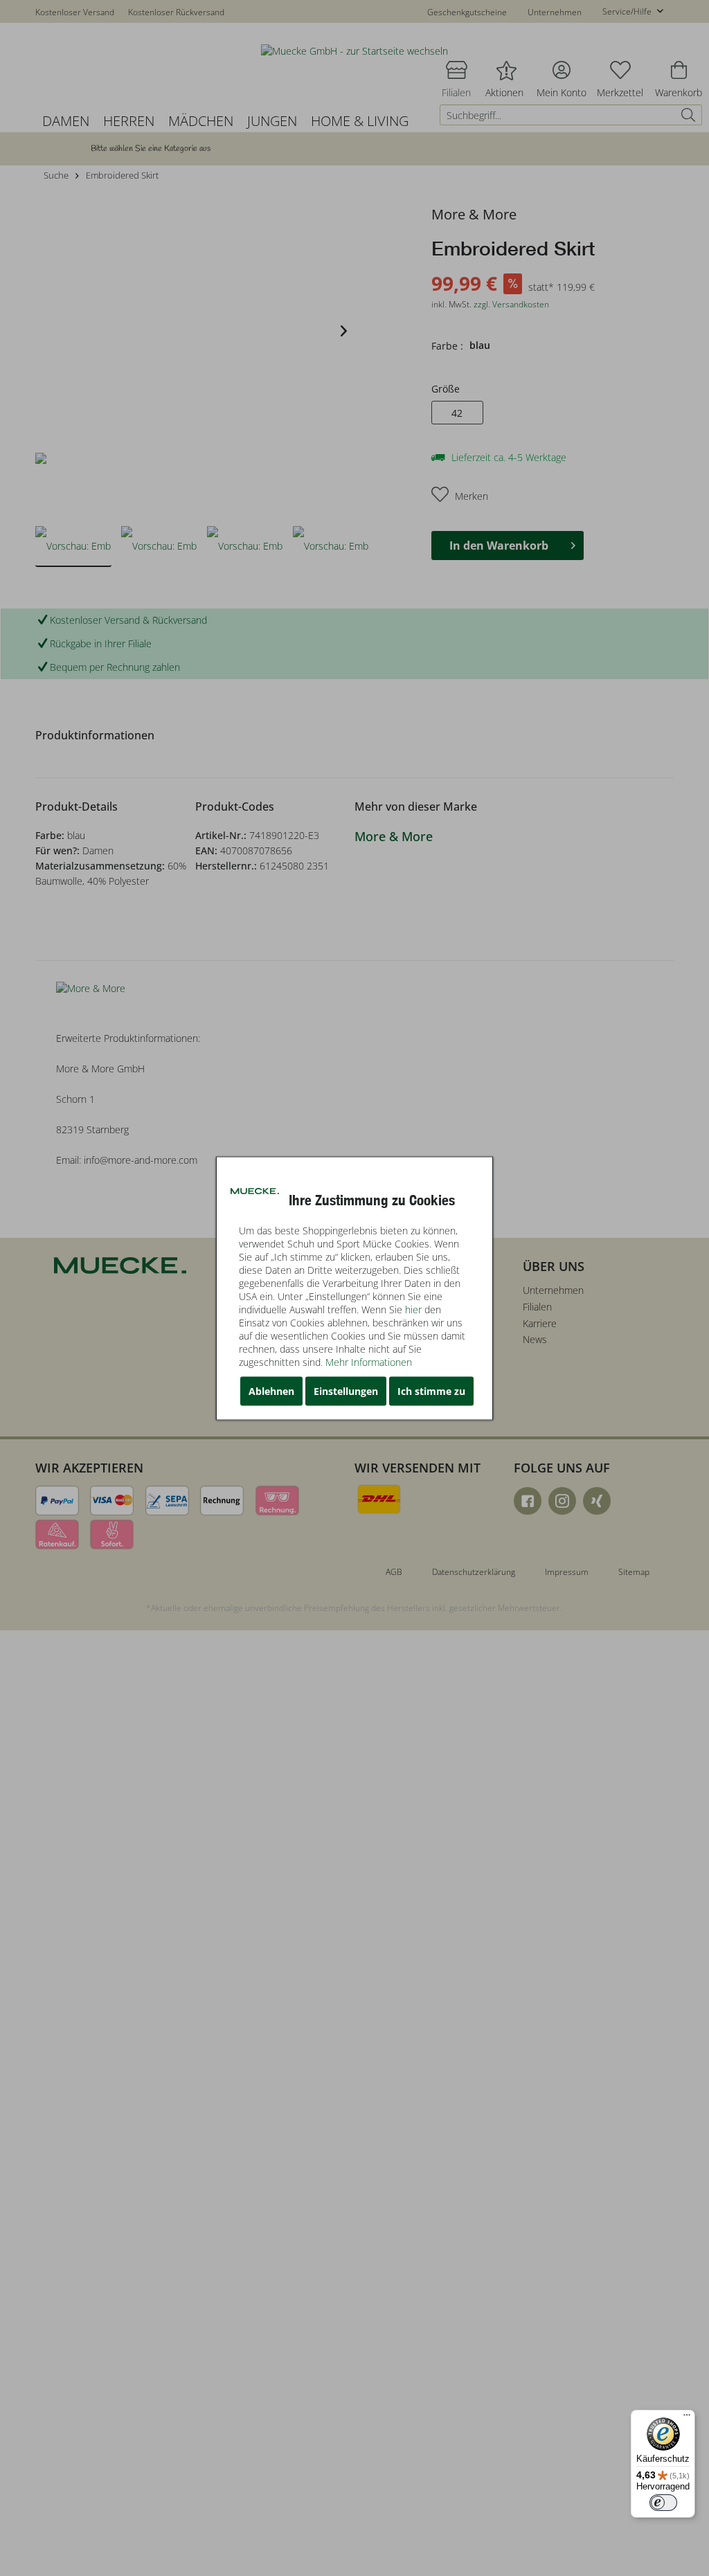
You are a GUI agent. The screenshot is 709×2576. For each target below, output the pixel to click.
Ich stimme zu (431, 1390)
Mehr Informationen (369, 1361)
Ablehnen (271, 1390)
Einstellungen (346, 1390)
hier (413, 1309)
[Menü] (687, 2418)
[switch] (663, 2503)
